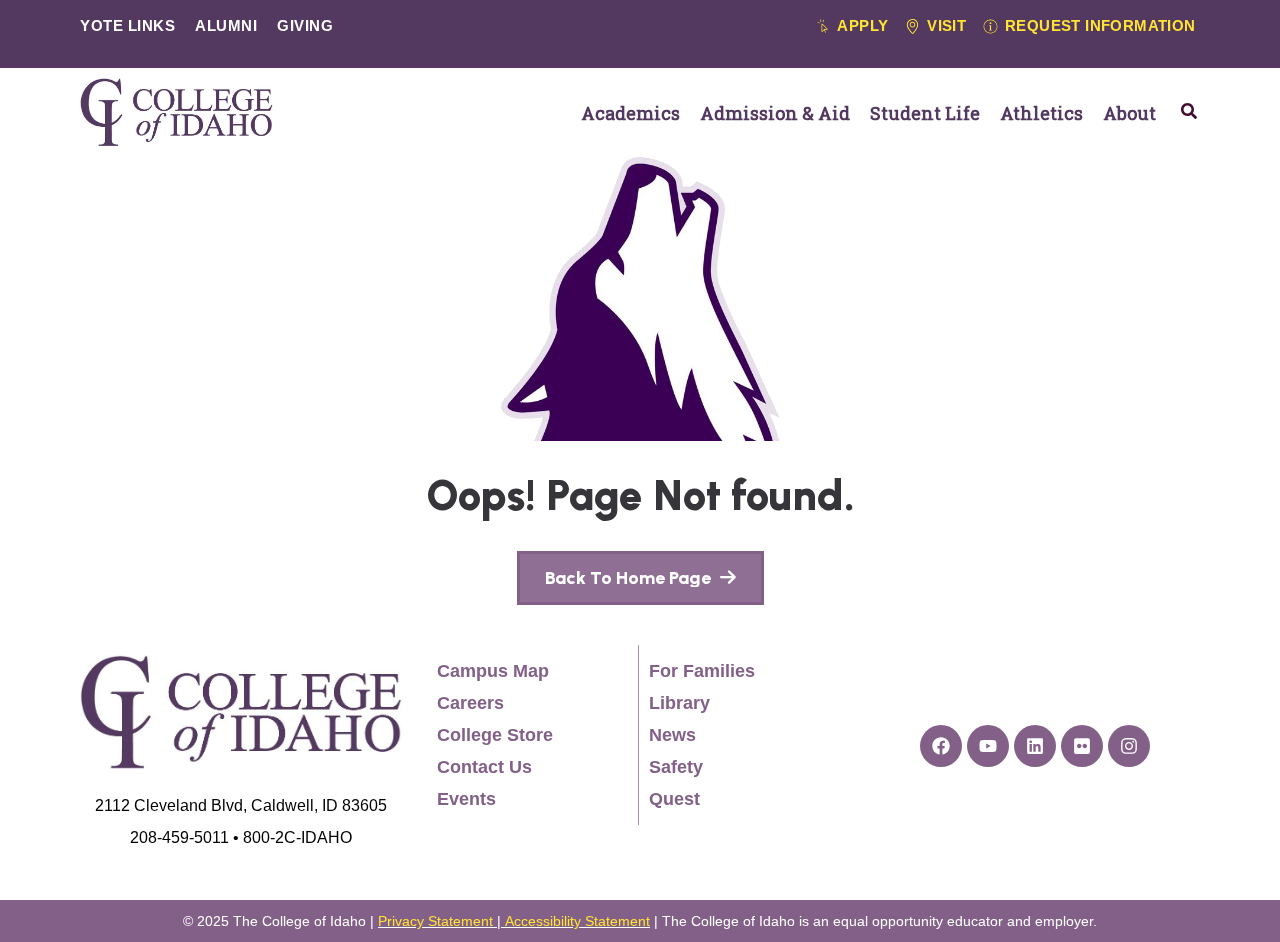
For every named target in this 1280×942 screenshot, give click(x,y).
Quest (674, 799)
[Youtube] (988, 746)
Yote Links (127, 25)
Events (466, 799)
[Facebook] (941, 746)
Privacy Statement (435, 921)
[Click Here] (1189, 111)
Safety (676, 767)
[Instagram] (1129, 746)
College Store (495, 735)
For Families (702, 671)
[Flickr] (1082, 746)
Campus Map (493, 671)
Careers (470, 703)
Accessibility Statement (577, 921)
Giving (305, 25)
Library (679, 703)
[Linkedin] (1035, 746)
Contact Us (484, 767)
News (672, 735)
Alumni (226, 25)
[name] (640, 578)
